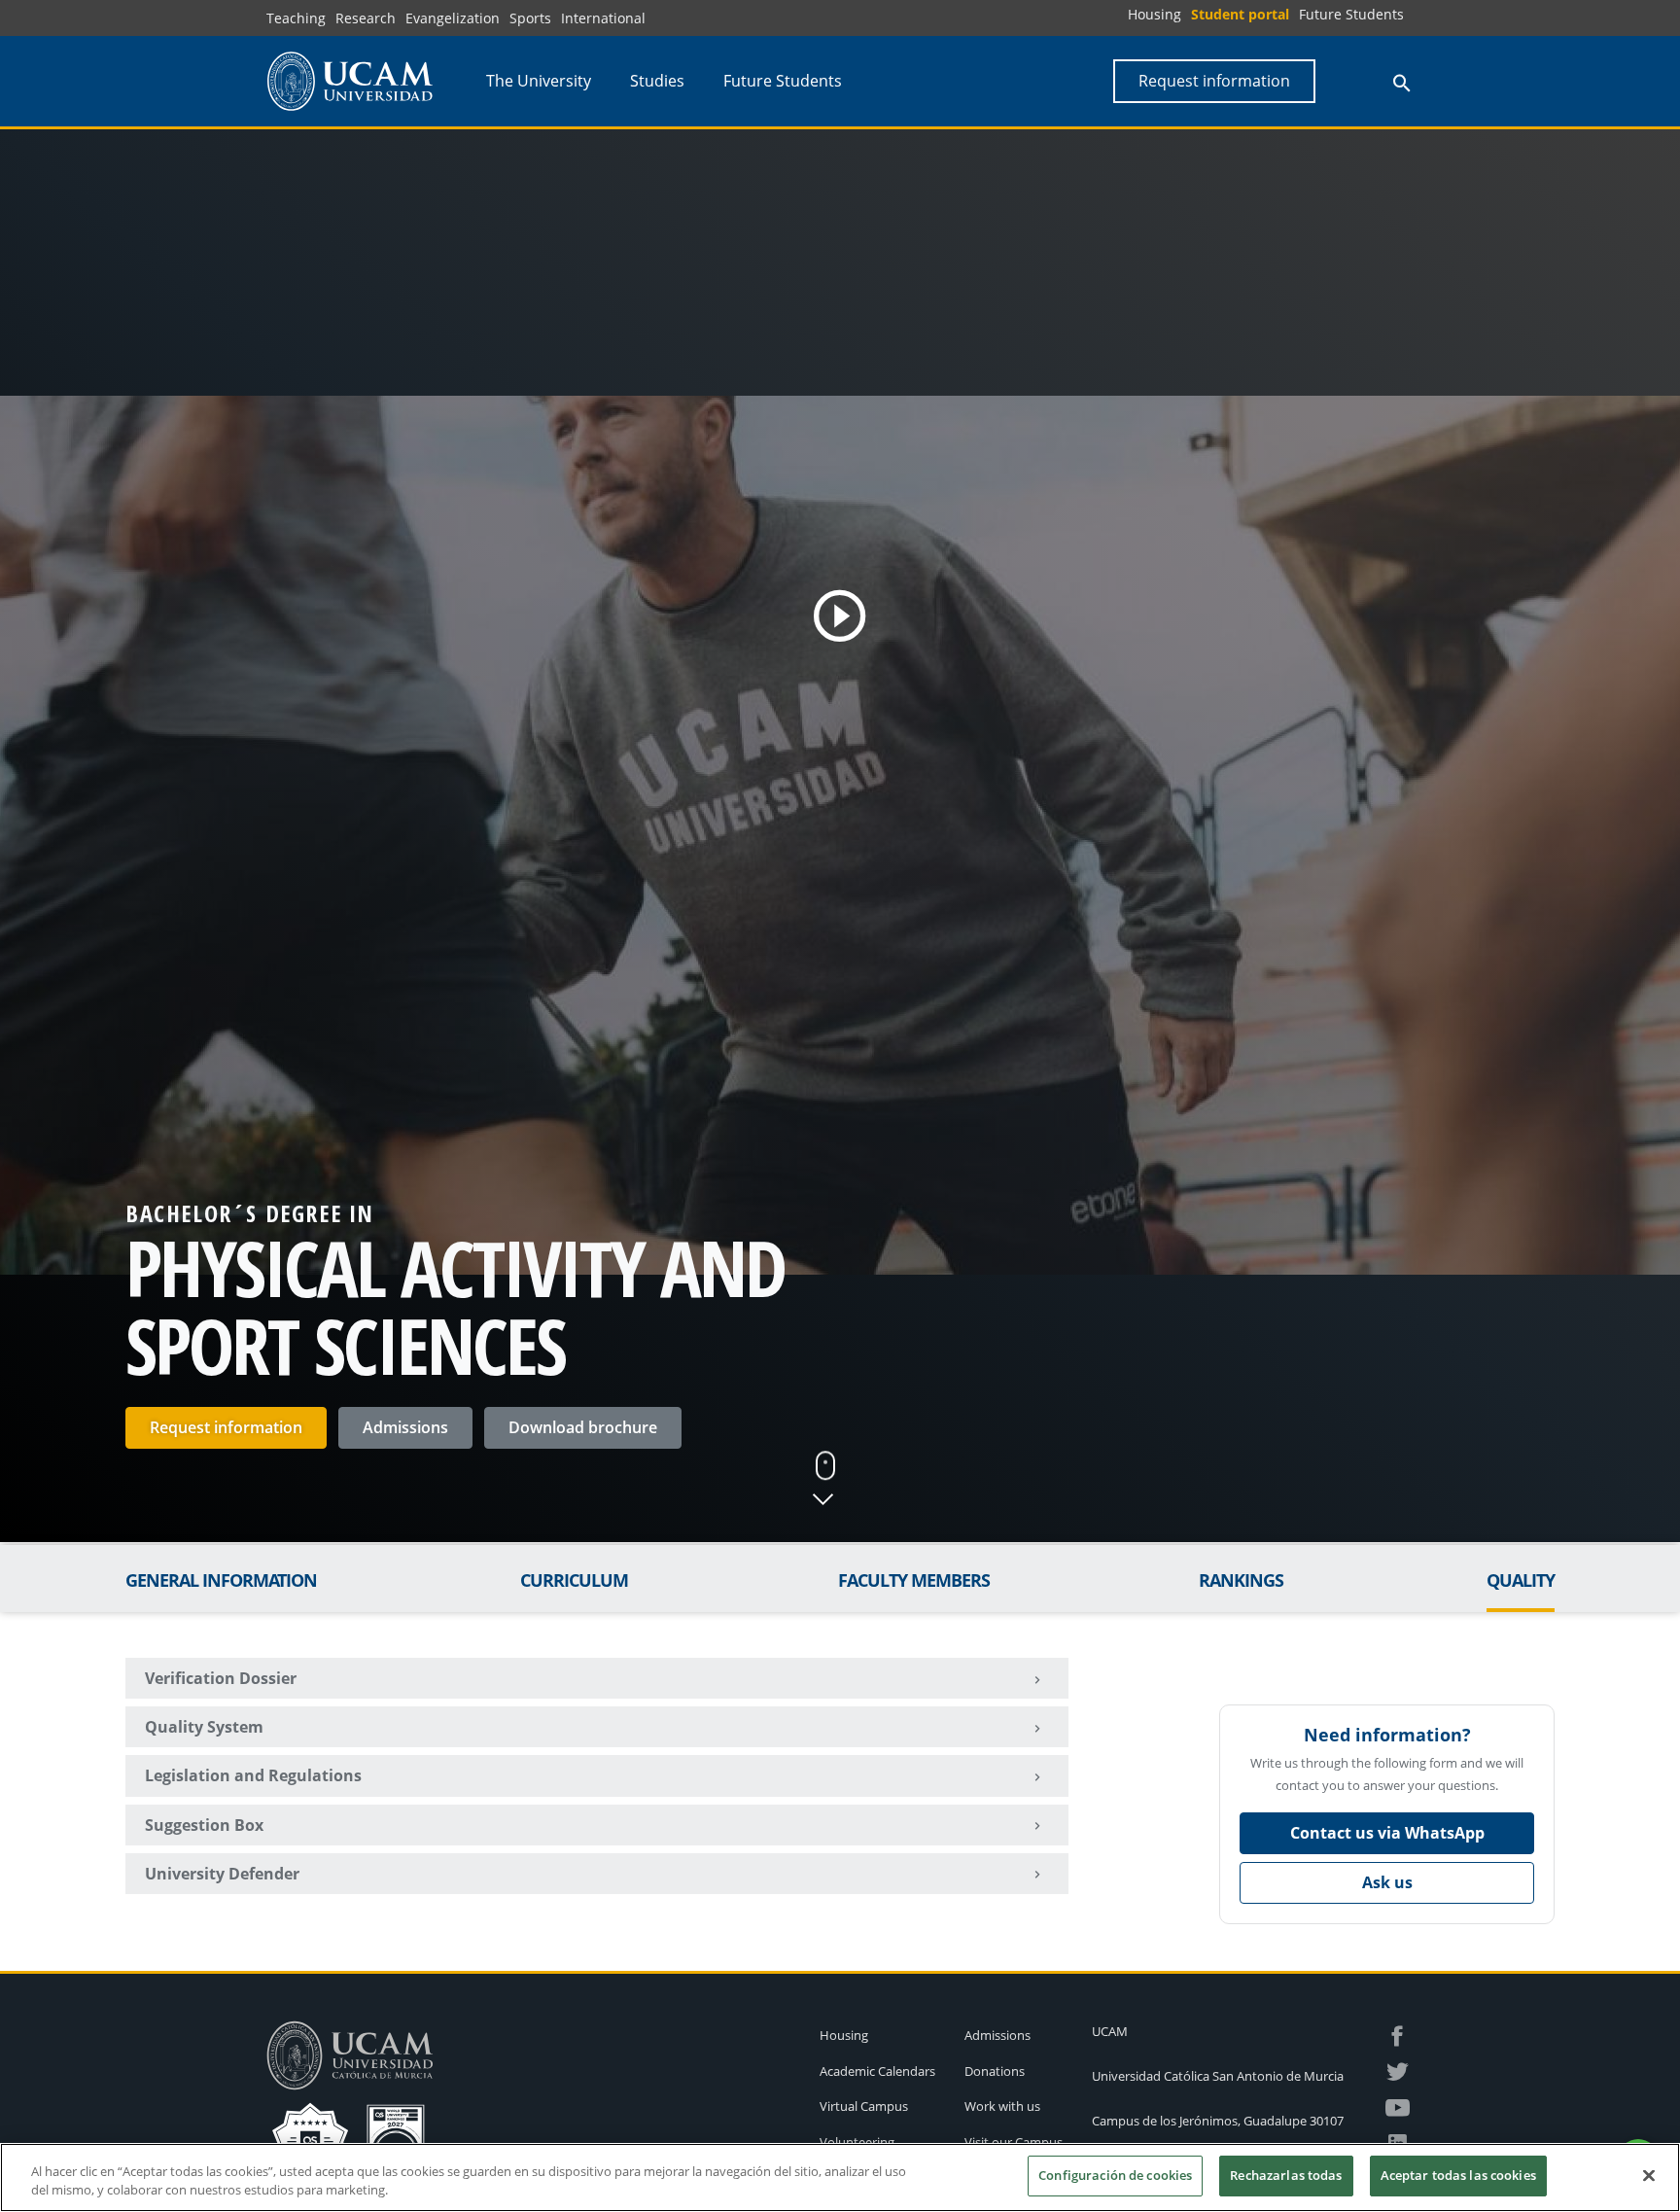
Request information (226, 1427)
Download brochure (583, 1427)
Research (366, 18)
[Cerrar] (1649, 2175)
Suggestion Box (204, 1825)
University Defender (222, 1874)
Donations (995, 2071)
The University (539, 81)
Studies (657, 81)
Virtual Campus (864, 2106)
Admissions (405, 1427)
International (603, 18)
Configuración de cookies (1115, 2175)
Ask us (1387, 1882)
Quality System (204, 1727)
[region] (840, 2177)
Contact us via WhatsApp (1387, 1833)
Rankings (1241, 1580)
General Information (221, 1580)
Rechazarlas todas (1286, 2175)
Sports (530, 18)
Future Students (1351, 14)
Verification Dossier (221, 1678)
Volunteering (857, 2142)
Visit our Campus (1014, 2142)
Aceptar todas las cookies (1458, 2175)
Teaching (296, 18)
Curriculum (574, 1580)
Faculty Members (914, 1580)
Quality (1521, 1580)
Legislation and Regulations (253, 1775)
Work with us (1002, 2106)
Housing (1155, 14)
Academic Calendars (877, 2071)
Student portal (1240, 14)
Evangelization (453, 18)
